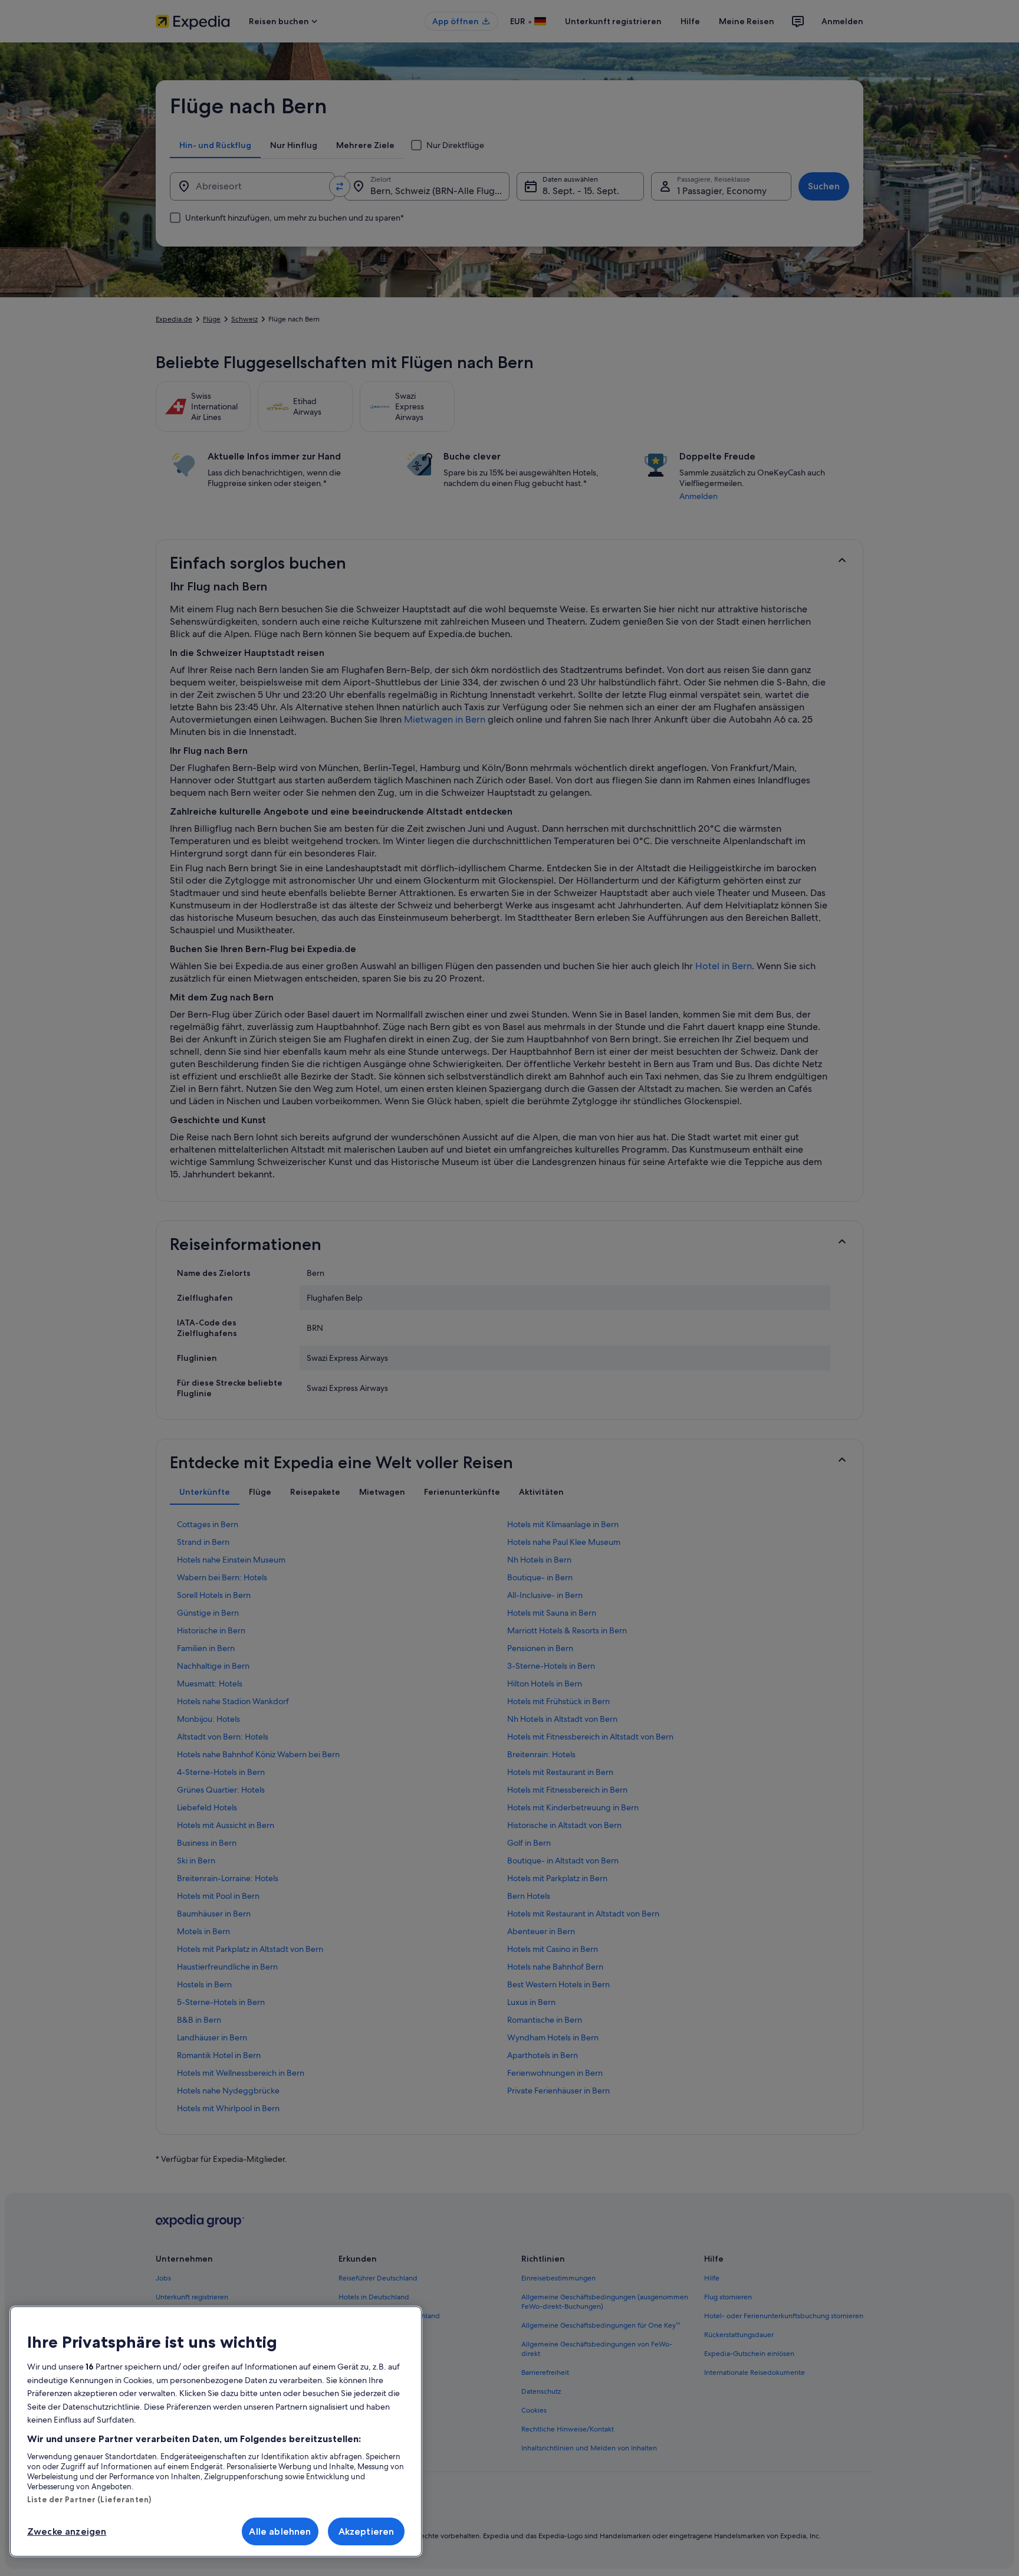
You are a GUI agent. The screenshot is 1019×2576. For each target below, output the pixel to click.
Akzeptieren (366, 2531)
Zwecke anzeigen (67, 2531)
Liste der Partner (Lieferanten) (89, 2499)
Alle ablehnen (280, 2531)
